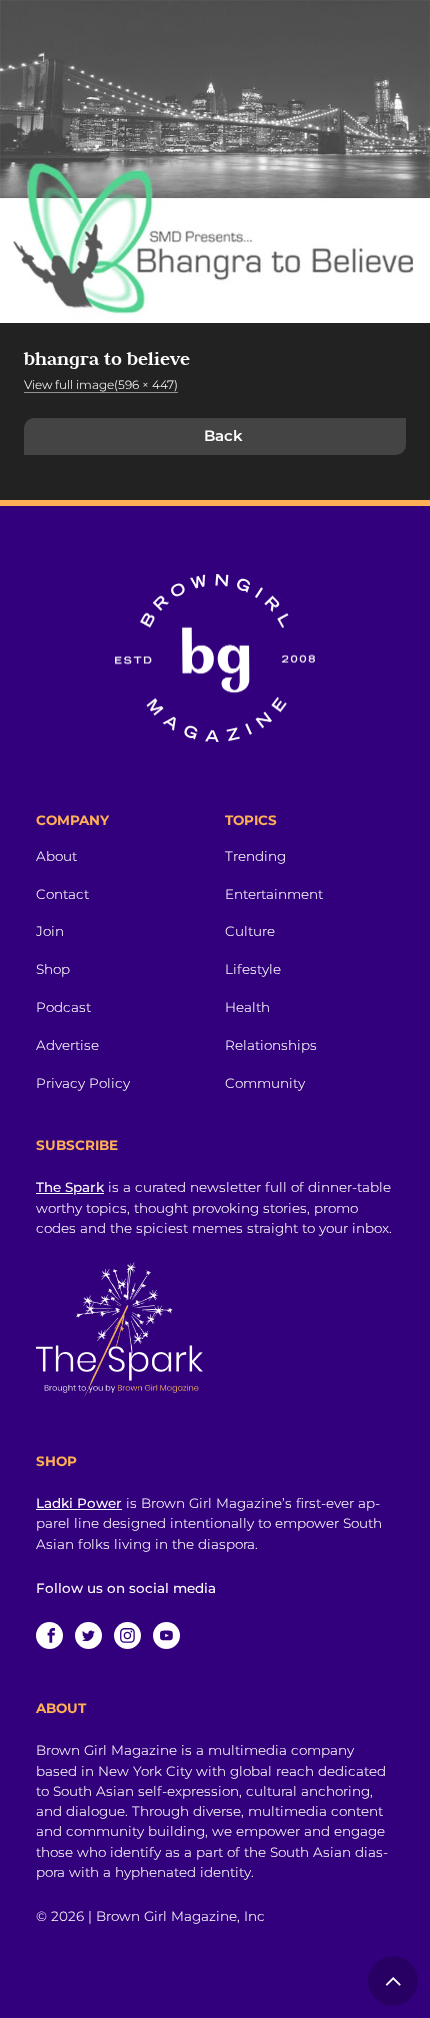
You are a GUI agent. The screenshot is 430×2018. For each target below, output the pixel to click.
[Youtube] (166, 1635)
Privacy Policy (83, 1083)
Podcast (63, 1007)
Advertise (67, 1045)
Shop (53, 969)
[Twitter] (88, 1635)
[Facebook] (49, 1635)
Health (247, 1007)
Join (50, 931)
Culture (250, 931)
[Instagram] (127, 1635)
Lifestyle (253, 969)
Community (265, 1083)
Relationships (271, 1045)
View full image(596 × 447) (101, 384)
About (56, 856)
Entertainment (274, 894)
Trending (255, 856)
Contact (62, 894)
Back (223, 435)
